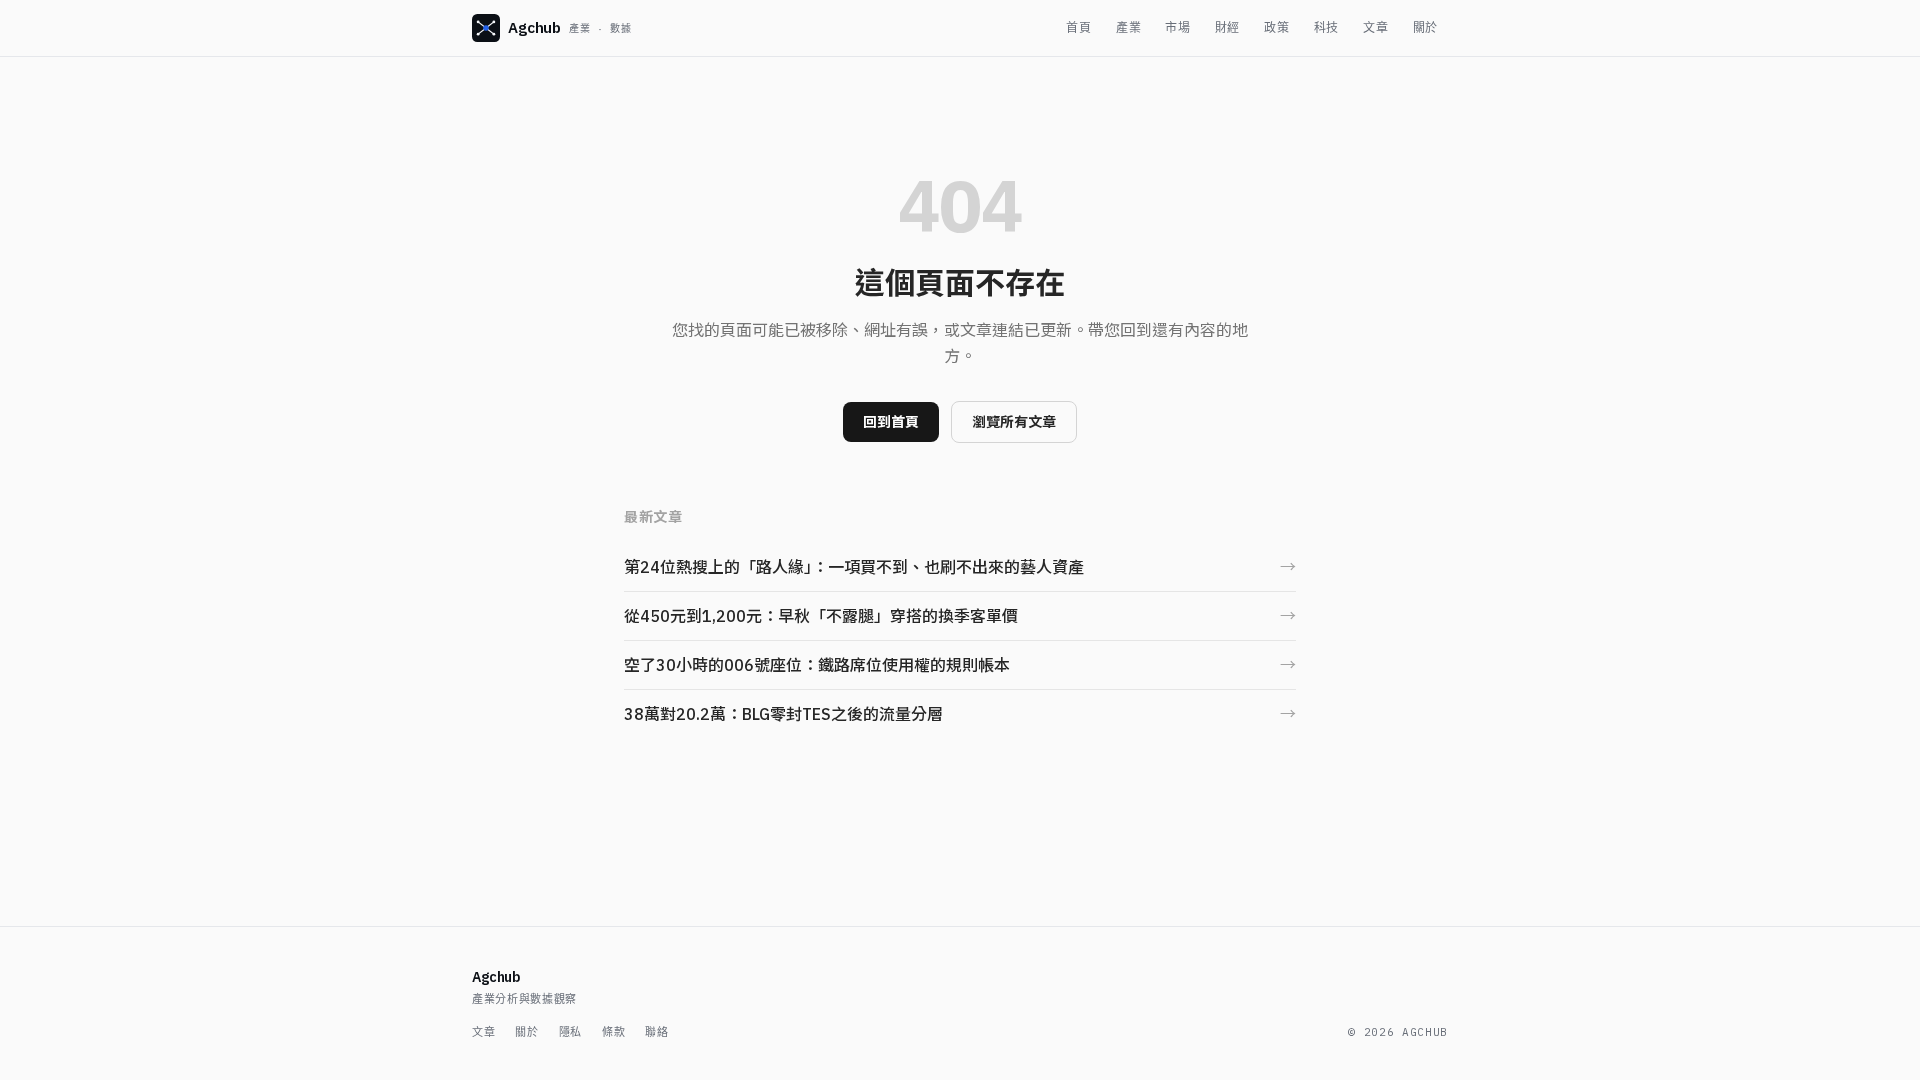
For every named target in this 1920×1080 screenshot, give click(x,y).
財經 (1227, 27)
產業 (1128, 27)
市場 (1177, 27)
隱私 (570, 1032)
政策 (1276, 27)
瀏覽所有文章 (1014, 422)
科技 (1326, 27)
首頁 (1078, 27)
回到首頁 (891, 422)
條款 (613, 1032)
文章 (1375, 27)
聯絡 (656, 1032)
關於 (1425, 27)
